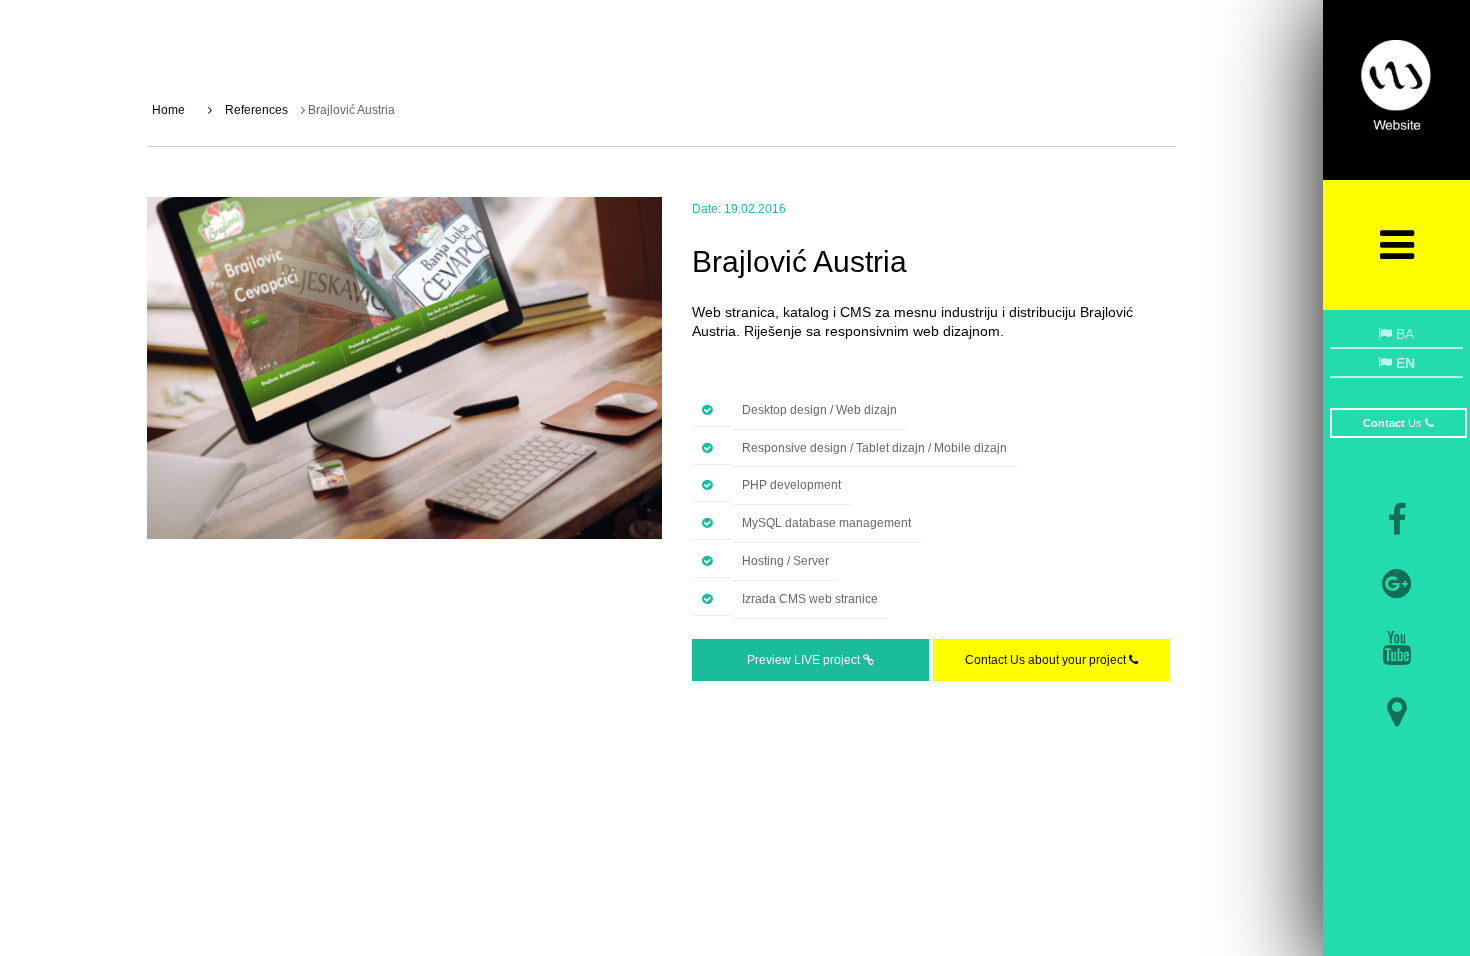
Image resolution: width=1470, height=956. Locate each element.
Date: (706, 209)
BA (1403, 334)
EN (1403, 363)
